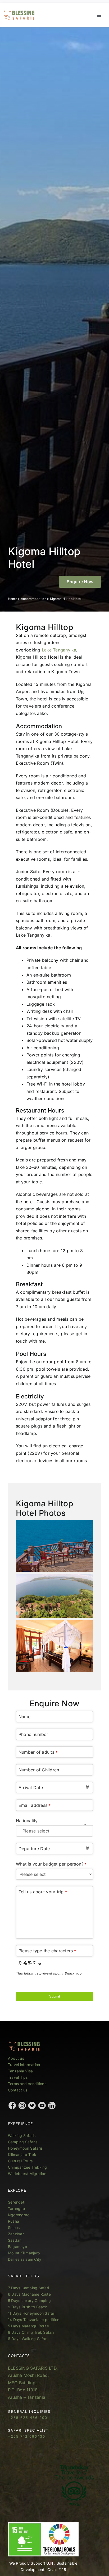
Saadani (15, 2240)
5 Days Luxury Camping (29, 2301)
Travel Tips (18, 2077)
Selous (14, 2228)
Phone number (33, 1734)
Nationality (27, 1821)
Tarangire (16, 2208)
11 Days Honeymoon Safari (32, 2313)
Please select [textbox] (36, 1831)
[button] (80, 582)
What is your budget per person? (51, 1864)
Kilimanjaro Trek (22, 2155)
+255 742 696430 (27, 2436)
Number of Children (39, 1770)
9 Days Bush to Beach (28, 2307)
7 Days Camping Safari (28, 2288)
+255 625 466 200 (28, 2418)
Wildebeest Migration (27, 2174)
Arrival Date (31, 1788)
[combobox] (54, 1788)
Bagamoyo (17, 2247)
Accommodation (34, 599)
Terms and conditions (27, 2084)
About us (16, 2058)
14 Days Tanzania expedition (34, 2320)
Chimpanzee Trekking (28, 2167)
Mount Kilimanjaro (24, 2253)
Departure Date (34, 1849)
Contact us (18, 2090)
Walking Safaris (22, 2135)
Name (24, 1717)
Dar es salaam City (25, 2259)
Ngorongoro (19, 2215)
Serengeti (17, 2202)
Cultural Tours (20, 2161)
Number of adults (38, 1752)
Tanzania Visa (20, 2071)
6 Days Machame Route (29, 2294)
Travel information (24, 2065)
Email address (35, 1805)
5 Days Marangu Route (28, 2326)
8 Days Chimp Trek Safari (31, 2332)
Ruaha (13, 2221)
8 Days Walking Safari (28, 2339)
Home (13, 599)
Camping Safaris (23, 2142)
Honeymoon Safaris (25, 2148)
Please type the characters (47, 1951)
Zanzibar (16, 2234)
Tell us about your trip (43, 1892)
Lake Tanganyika (59, 650)
